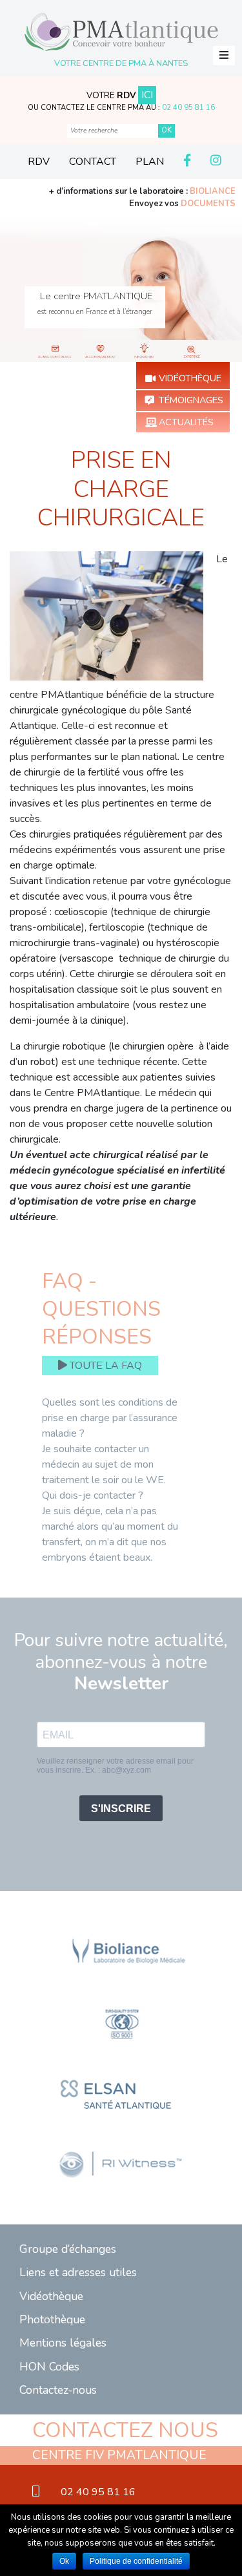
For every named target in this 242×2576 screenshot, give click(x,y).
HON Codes (49, 2367)
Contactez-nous (58, 2390)
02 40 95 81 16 (188, 108)
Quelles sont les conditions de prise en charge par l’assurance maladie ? (110, 1418)
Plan (150, 162)
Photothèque (52, 2319)
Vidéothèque (190, 378)
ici (147, 95)
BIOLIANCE (213, 191)
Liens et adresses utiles (78, 2272)
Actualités (186, 422)
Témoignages (191, 400)
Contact (93, 162)
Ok (64, 2561)
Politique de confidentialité (136, 2561)
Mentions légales (63, 2343)
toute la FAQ (105, 1366)
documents (208, 204)
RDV (39, 162)
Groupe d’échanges (68, 2249)
